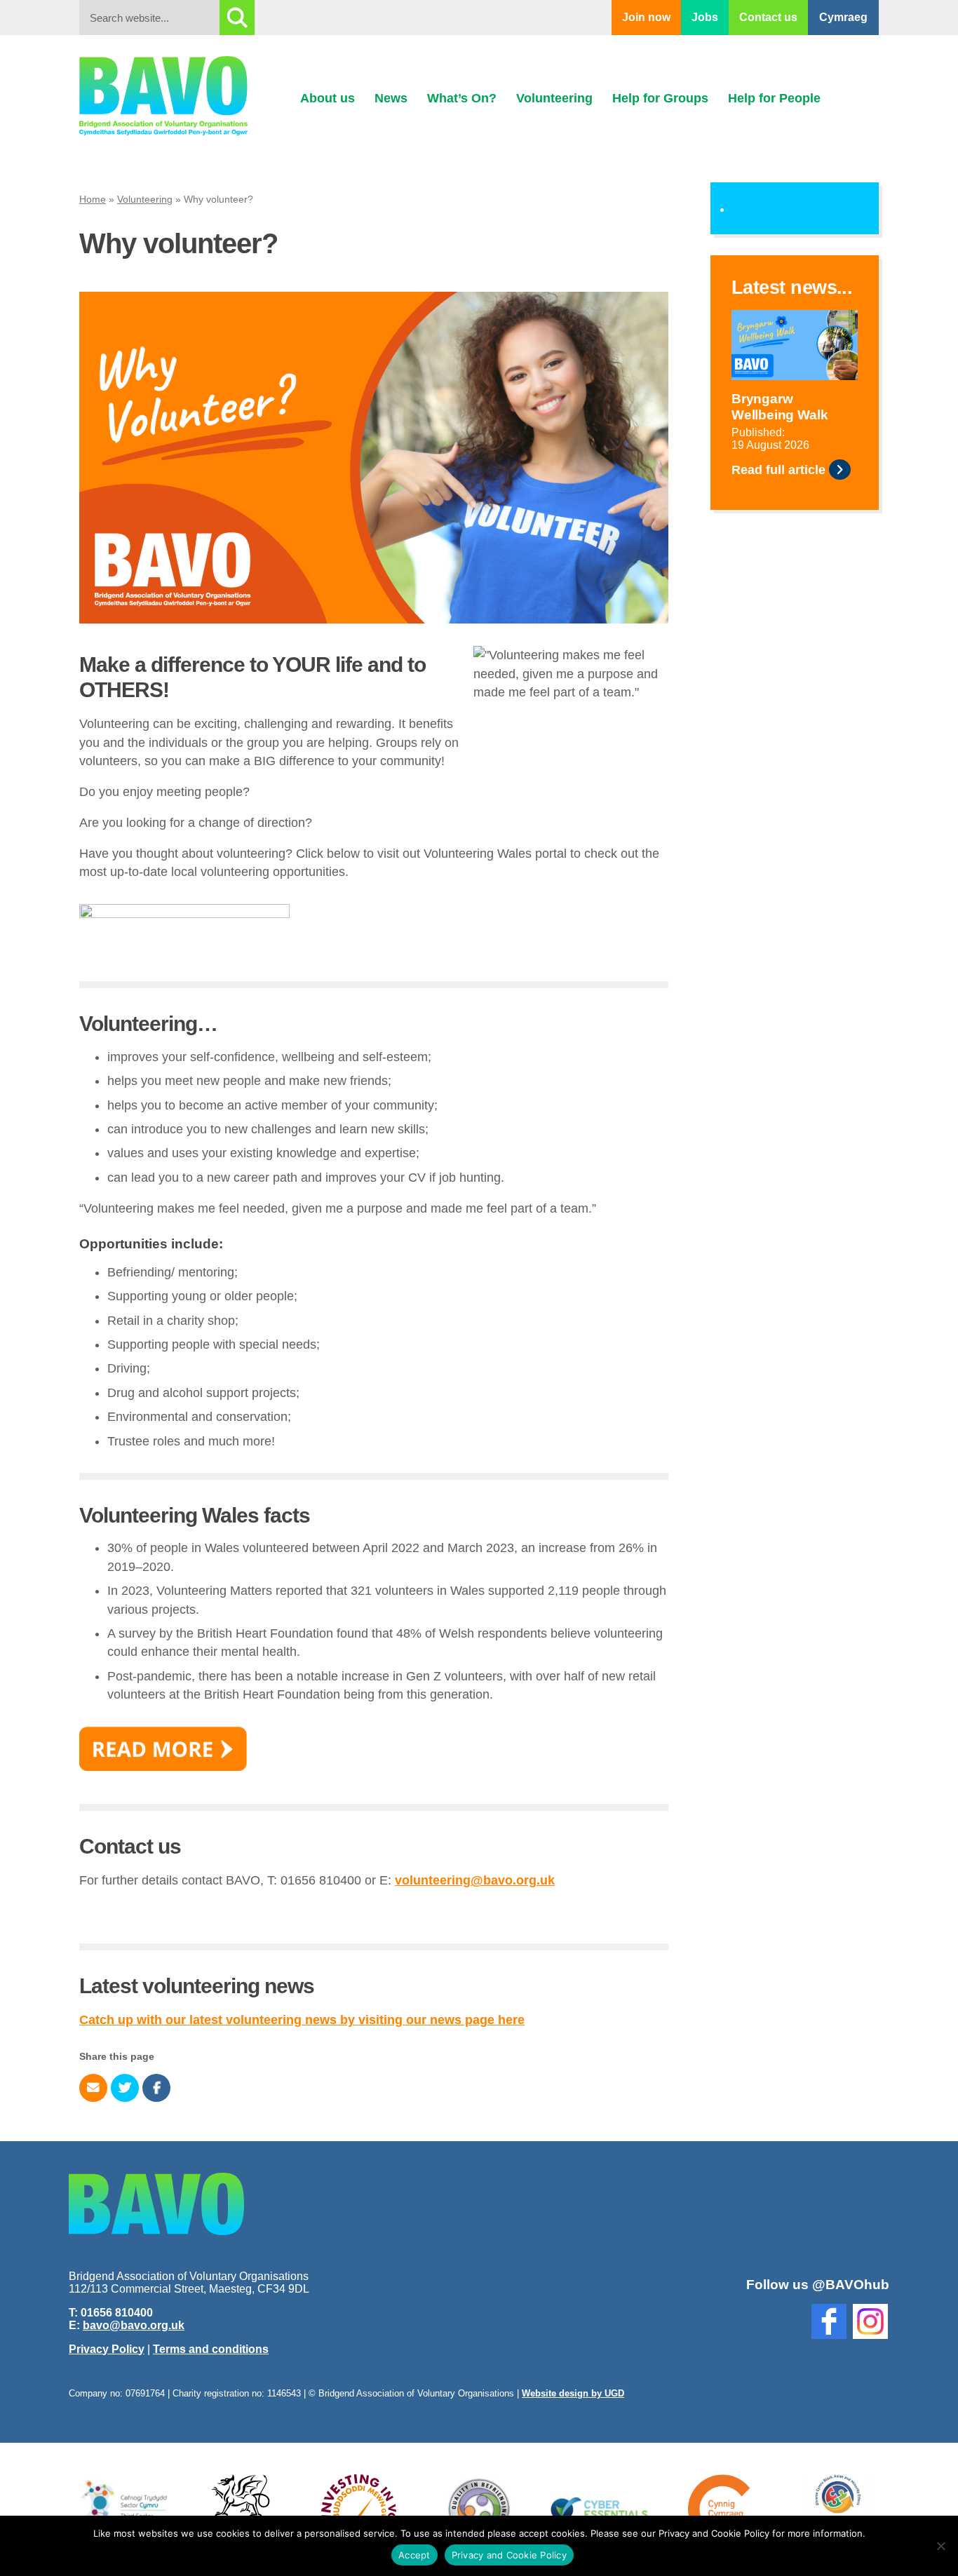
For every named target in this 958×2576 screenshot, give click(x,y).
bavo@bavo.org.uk (134, 2325)
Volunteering (554, 98)
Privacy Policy (107, 2349)
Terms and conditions (211, 2349)
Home (93, 199)
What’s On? (462, 98)
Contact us (768, 17)
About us (328, 98)
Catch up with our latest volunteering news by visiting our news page (287, 2020)
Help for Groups (660, 98)
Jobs (705, 17)
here (510, 2020)
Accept (414, 2555)
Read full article (778, 470)
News (391, 98)
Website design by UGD (573, 2393)
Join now (646, 17)
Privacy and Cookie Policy (509, 2555)
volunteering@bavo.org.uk (475, 1880)
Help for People (774, 98)
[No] (940, 2546)
